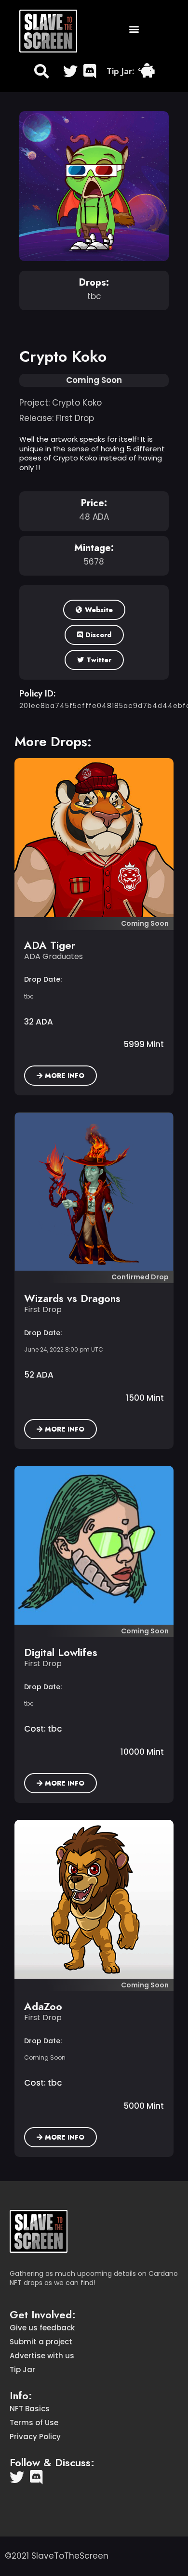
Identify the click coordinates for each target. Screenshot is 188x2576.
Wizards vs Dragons (72, 1298)
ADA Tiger (50, 945)
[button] (134, 29)
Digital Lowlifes (61, 1652)
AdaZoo (43, 2006)
